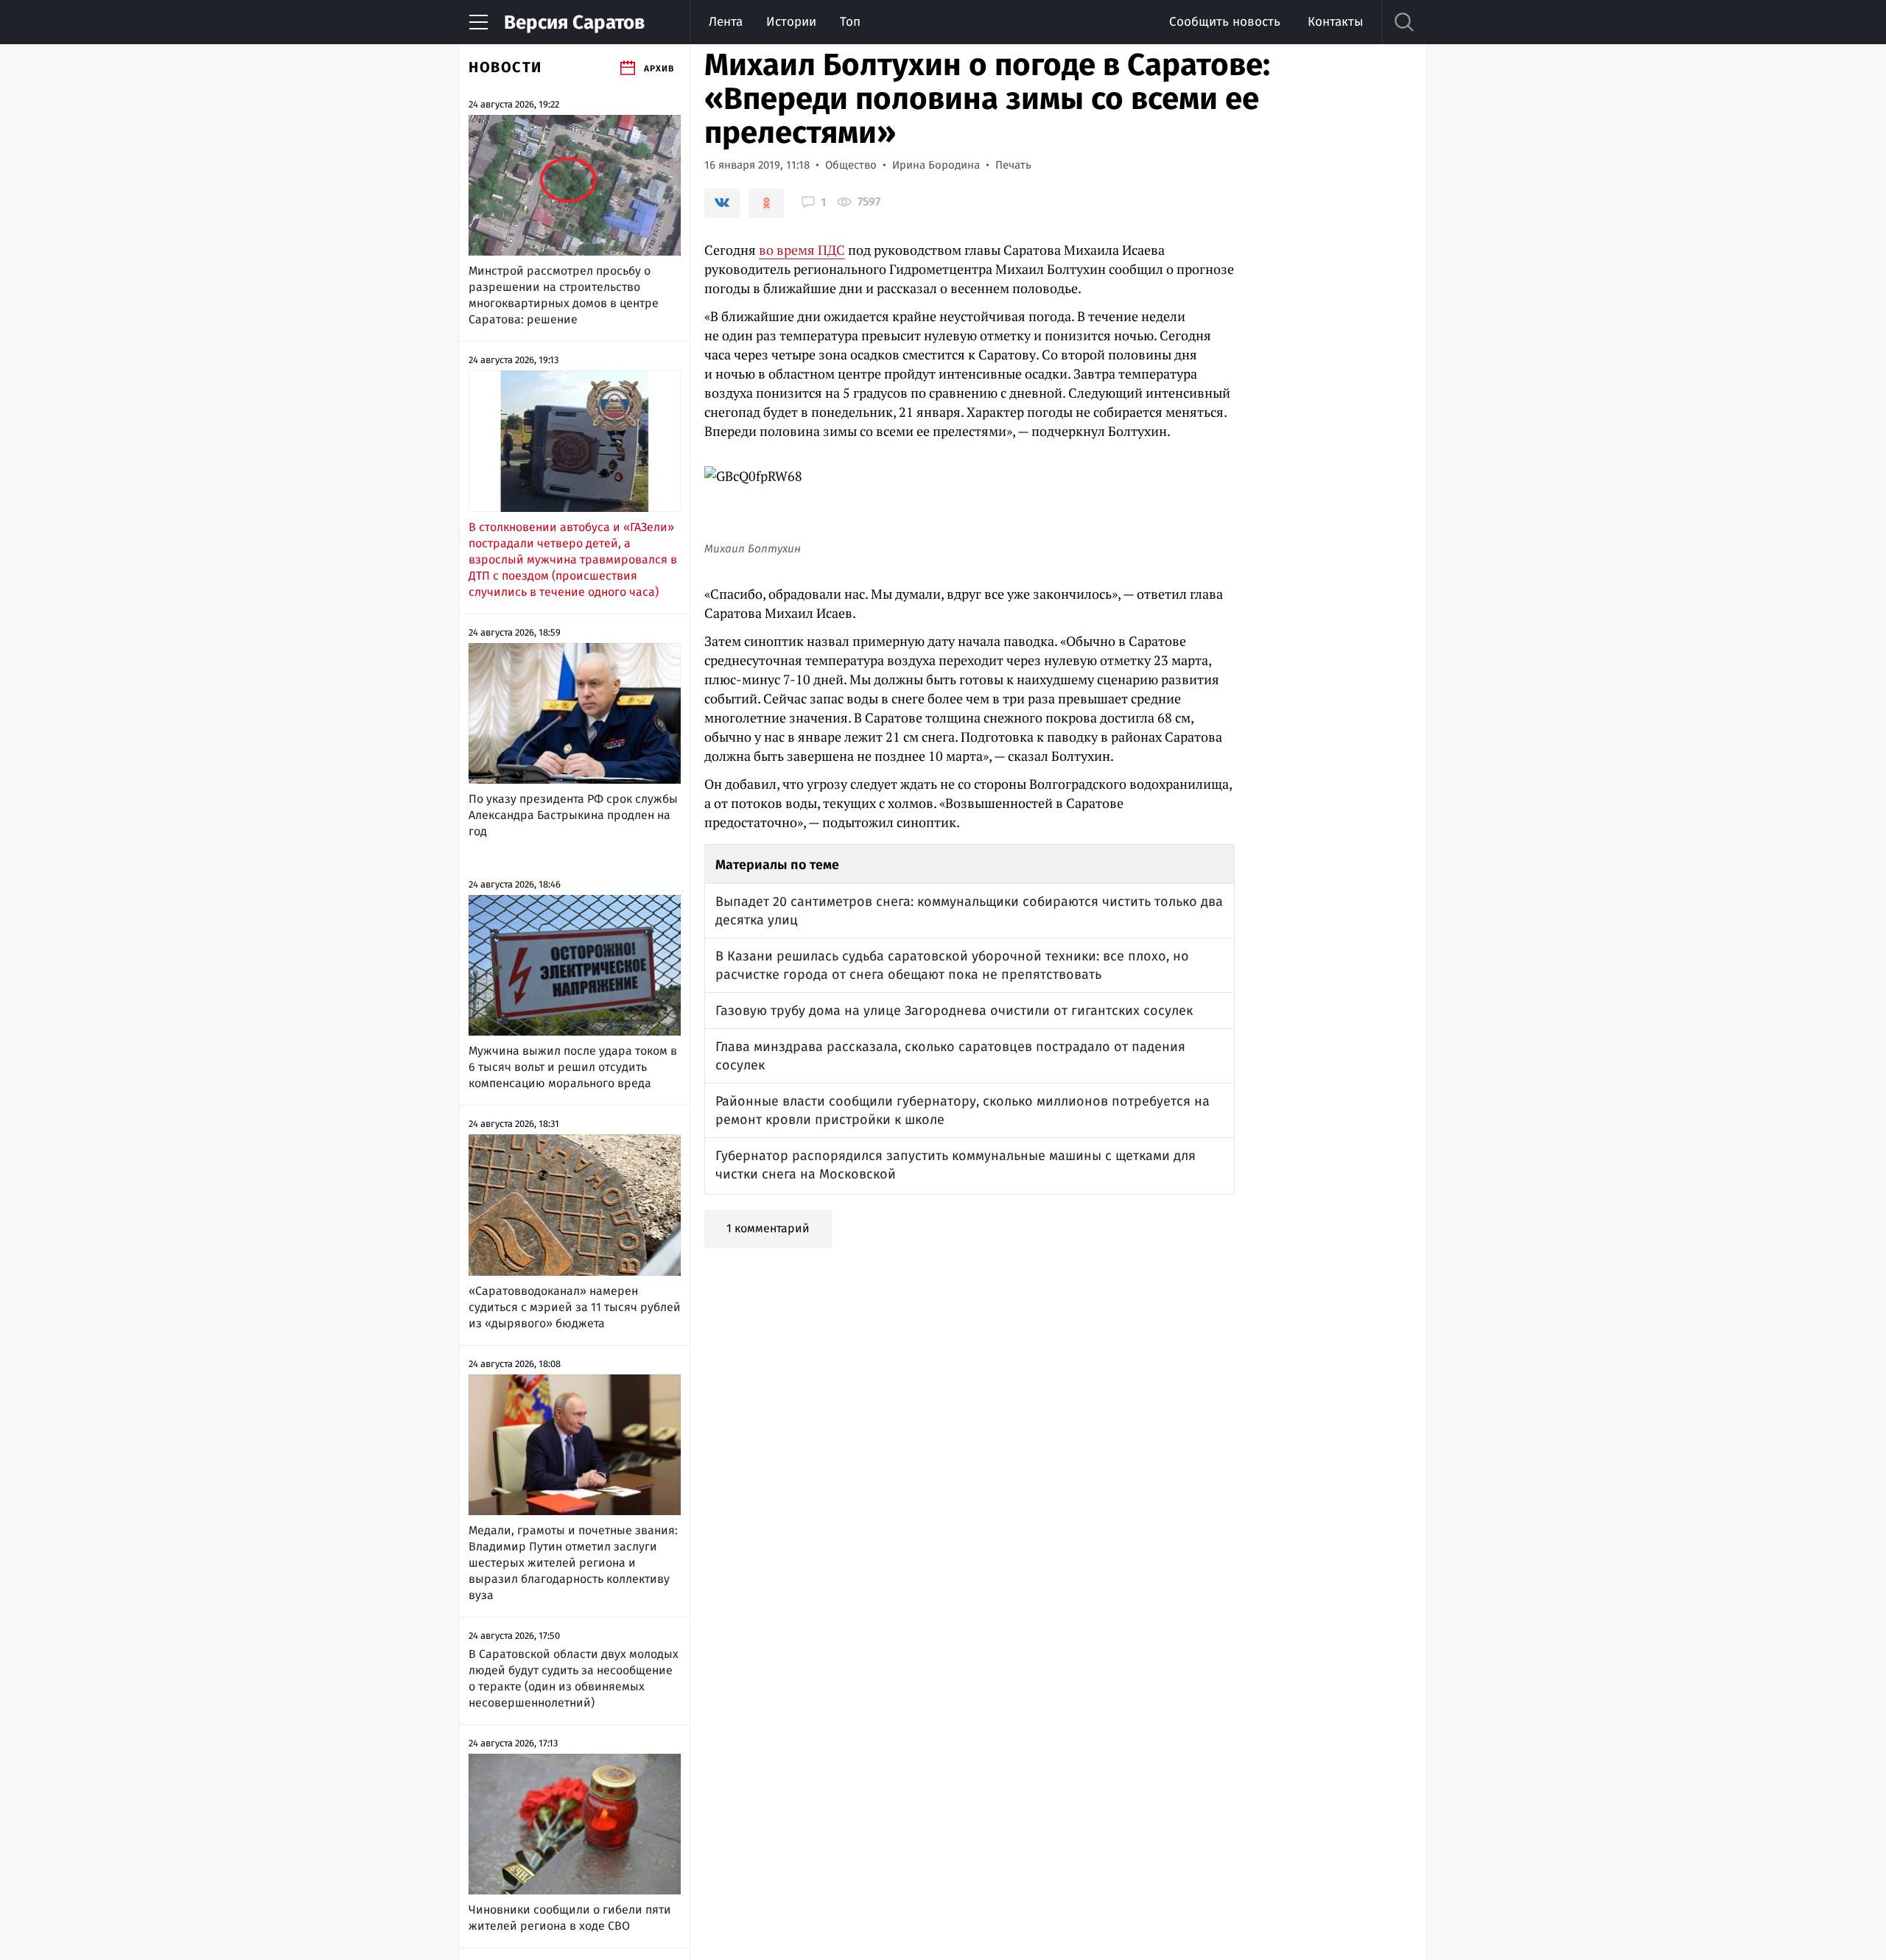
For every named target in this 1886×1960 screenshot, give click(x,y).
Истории (791, 22)
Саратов (574, 22)
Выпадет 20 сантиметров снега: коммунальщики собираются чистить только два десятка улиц (969, 911)
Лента (726, 22)
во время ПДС (802, 250)
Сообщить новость (1225, 22)
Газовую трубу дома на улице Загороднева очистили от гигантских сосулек (954, 1011)
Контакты (1335, 22)
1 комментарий (768, 1228)
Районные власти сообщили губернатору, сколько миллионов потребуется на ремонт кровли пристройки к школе (963, 1110)
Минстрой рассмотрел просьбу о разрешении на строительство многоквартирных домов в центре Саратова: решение (564, 295)
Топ (850, 22)
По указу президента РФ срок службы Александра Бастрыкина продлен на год (573, 815)
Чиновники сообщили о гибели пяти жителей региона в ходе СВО (570, 1918)
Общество (851, 165)
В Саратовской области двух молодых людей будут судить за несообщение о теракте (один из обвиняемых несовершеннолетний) (574, 1678)
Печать (1013, 165)
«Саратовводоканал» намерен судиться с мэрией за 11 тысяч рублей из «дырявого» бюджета (575, 1307)
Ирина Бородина (936, 165)
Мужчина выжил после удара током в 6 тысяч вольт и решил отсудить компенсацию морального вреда (573, 1067)
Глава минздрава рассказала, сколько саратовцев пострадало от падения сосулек (950, 1056)
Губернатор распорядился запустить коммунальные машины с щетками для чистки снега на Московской (956, 1165)
